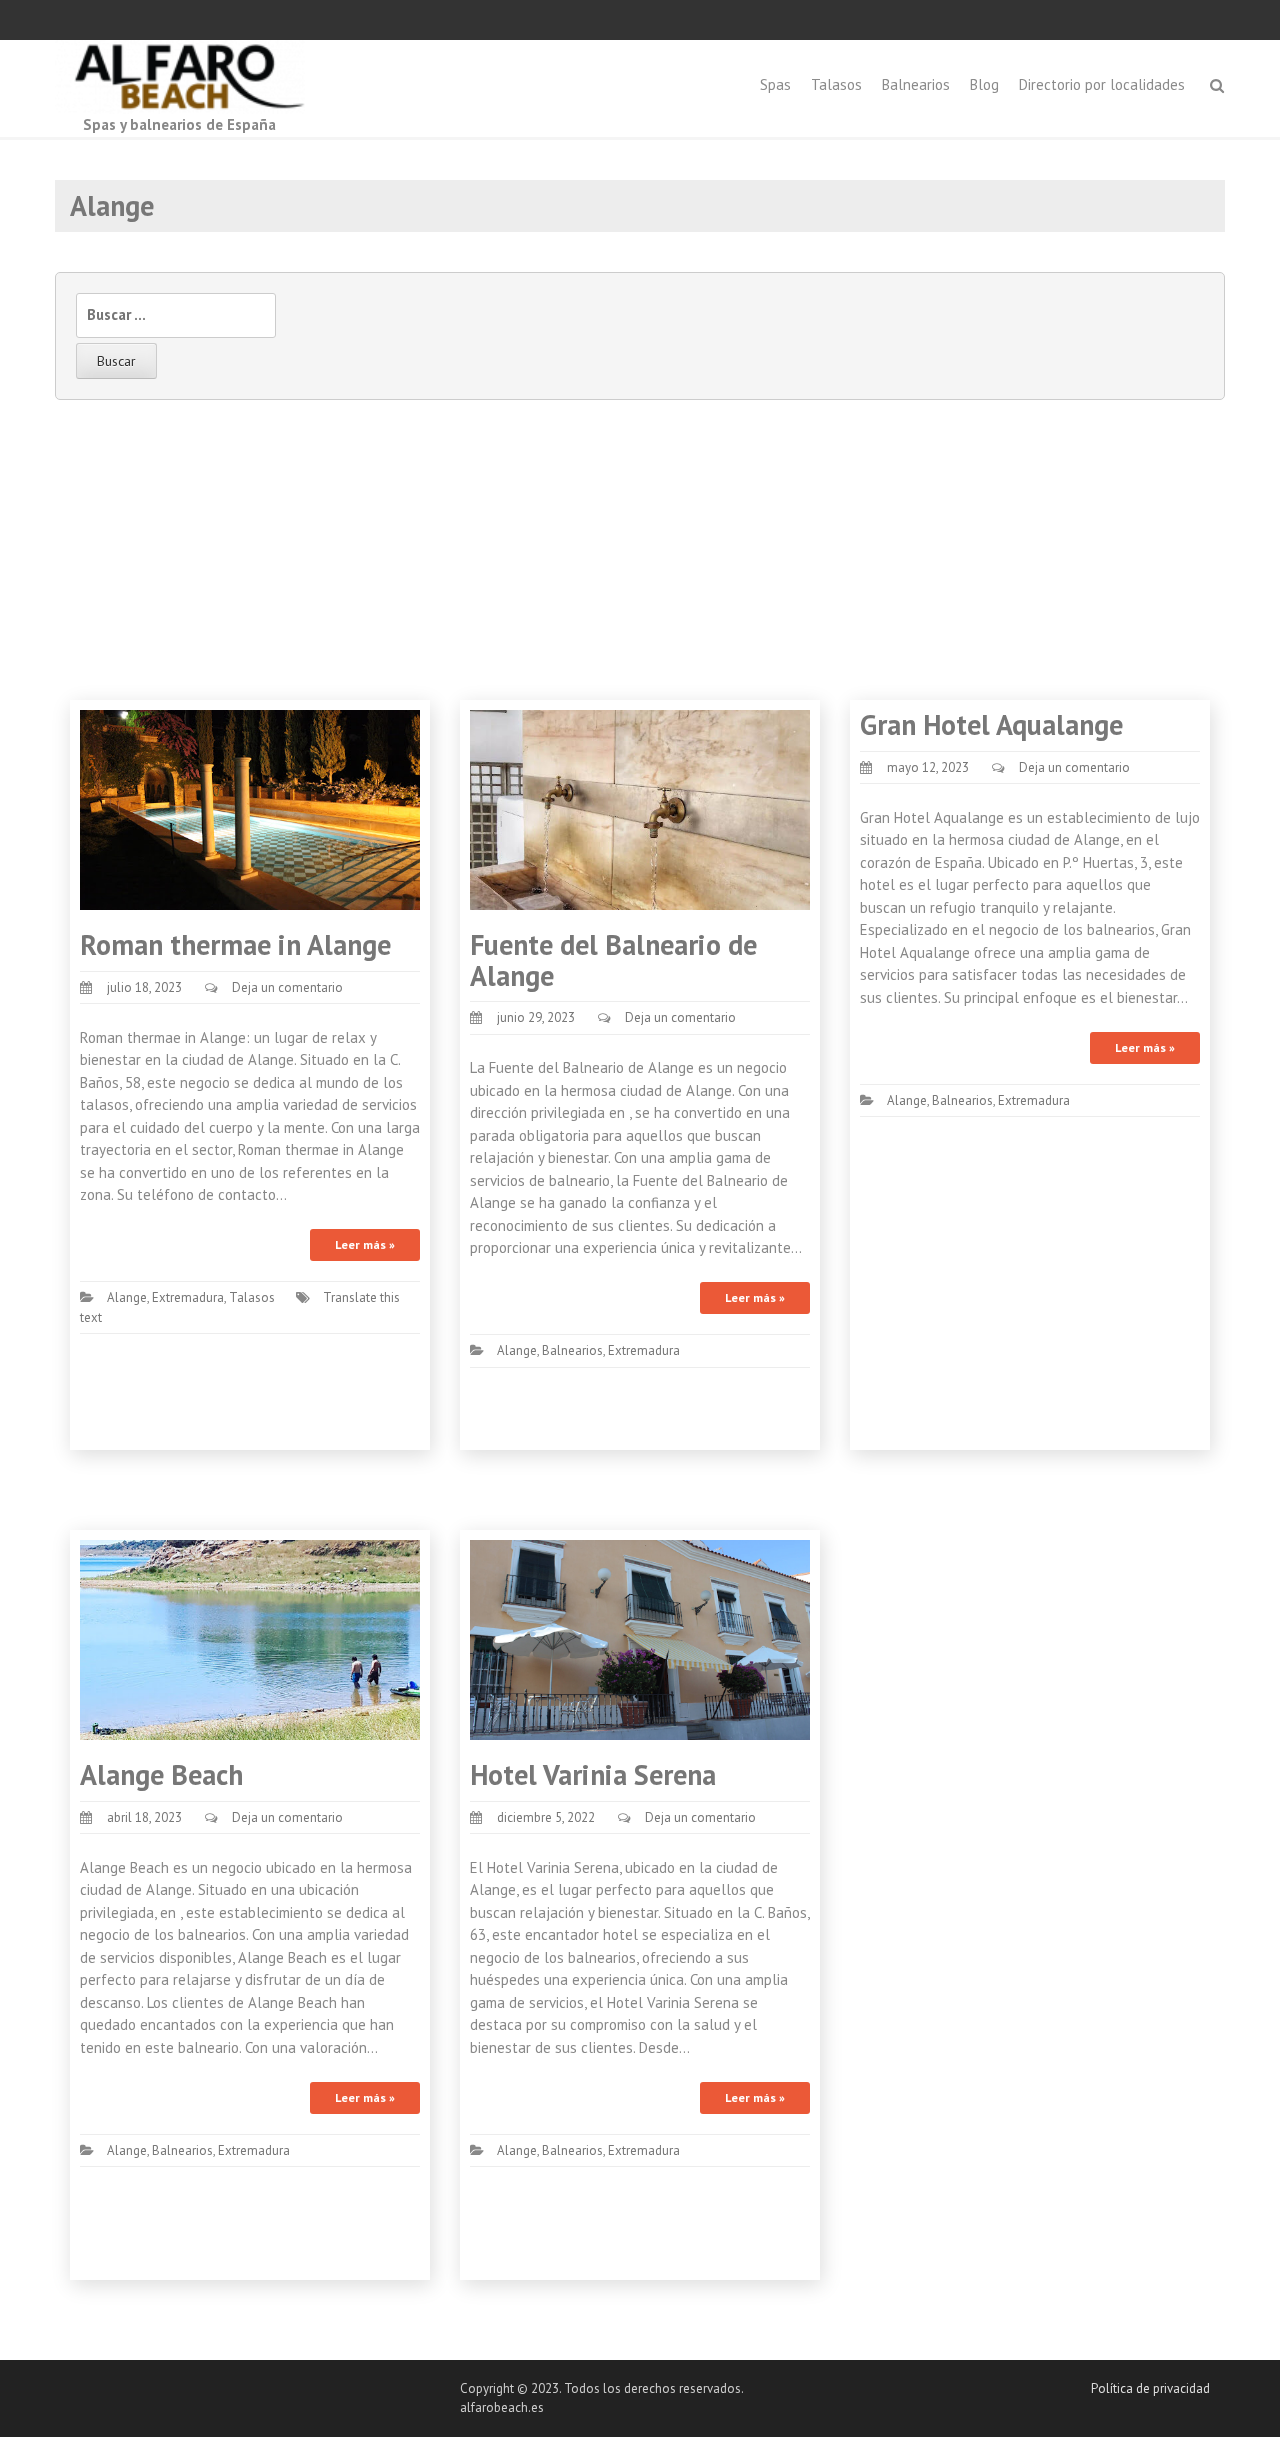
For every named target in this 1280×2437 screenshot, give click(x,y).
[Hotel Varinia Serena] (640, 1638)
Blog (984, 84)
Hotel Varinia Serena (593, 1774)
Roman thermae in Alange (235, 944)
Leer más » (365, 1244)
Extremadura (188, 1297)
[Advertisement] (640, 550)
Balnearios (916, 84)
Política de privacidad (1150, 2388)
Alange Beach (161, 1774)
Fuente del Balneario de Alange (613, 960)
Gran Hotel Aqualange (991, 724)
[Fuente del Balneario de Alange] (640, 808)
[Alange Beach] (250, 1638)
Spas (775, 84)
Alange (127, 1297)
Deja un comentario (287, 987)
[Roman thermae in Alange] (250, 808)
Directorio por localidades (1102, 84)
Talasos (836, 84)
